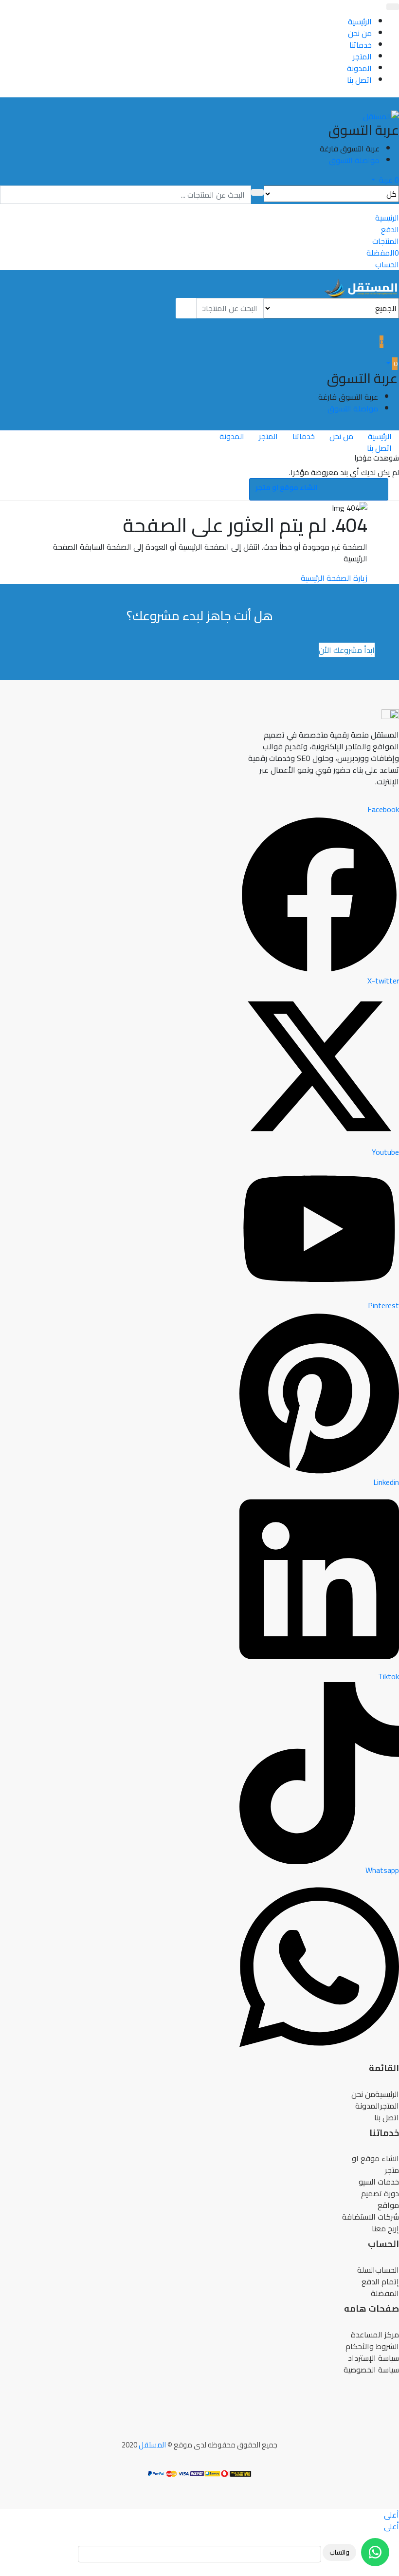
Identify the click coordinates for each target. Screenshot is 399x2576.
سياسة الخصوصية (371, 2370)
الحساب (387, 2270)
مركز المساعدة (375, 2335)
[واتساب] (375, 2552)
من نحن (360, 33)
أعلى (391, 2515)
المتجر (362, 56)
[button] (385, 180)
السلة (366, 2270)
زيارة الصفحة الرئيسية (334, 578)
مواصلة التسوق (354, 160)
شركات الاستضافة (371, 2217)
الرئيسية (360, 21)
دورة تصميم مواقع (380, 2199)
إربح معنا (385, 2228)
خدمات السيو (379, 2182)
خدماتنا (361, 45)
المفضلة (385, 2293)
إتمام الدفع (380, 2281)
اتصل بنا (359, 80)
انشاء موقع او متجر (287, 487)
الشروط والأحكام (372, 2346)
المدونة (359, 68)
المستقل (152, 2445)
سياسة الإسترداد (373, 2358)
